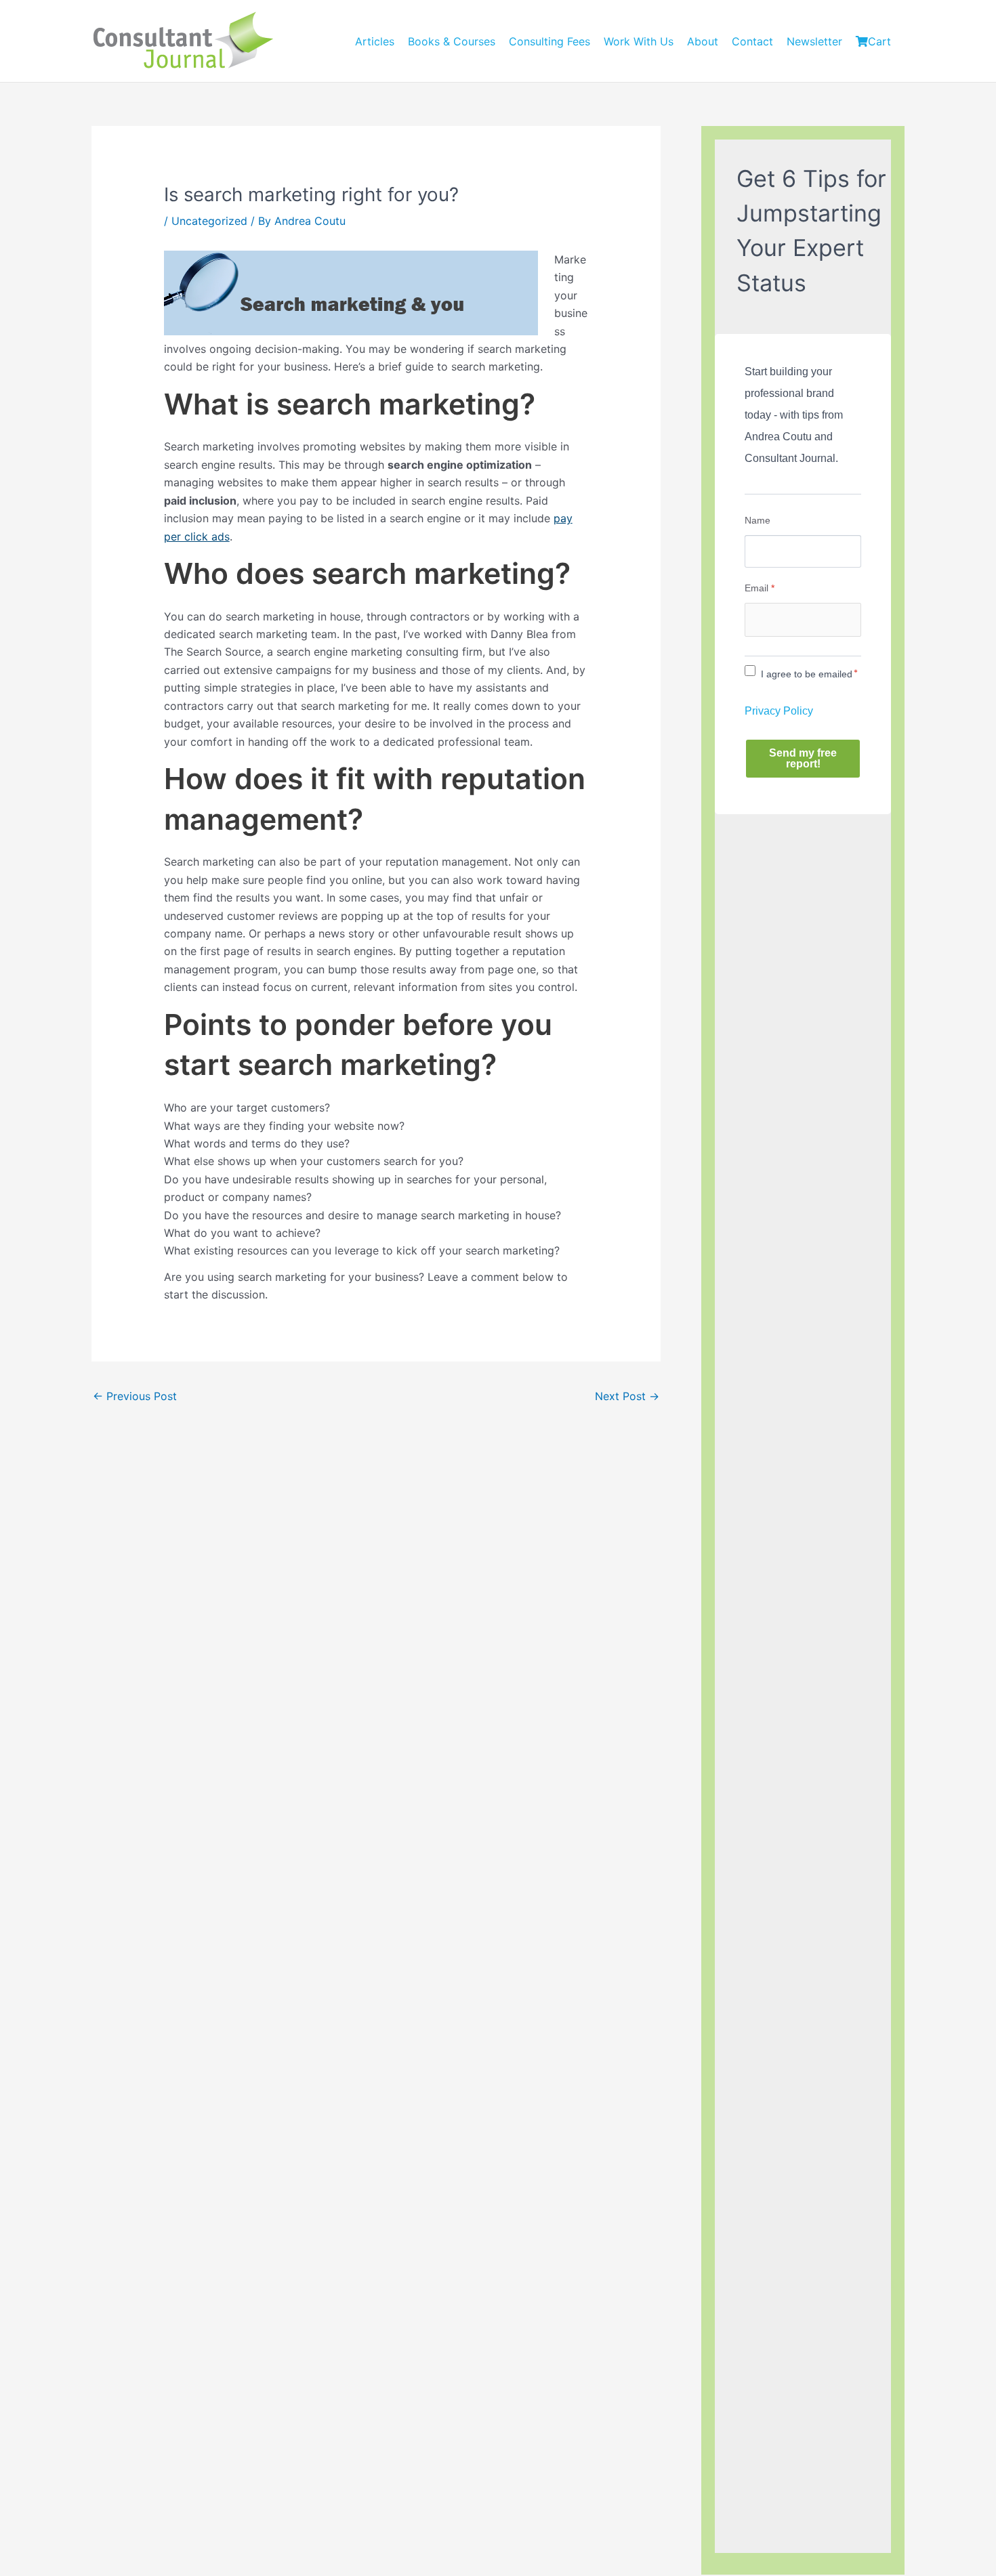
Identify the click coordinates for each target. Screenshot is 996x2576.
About (703, 41)
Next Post (627, 1396)
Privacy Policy (779, 711)
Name (758, 520)
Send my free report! (803, 758)
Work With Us (639, 41)
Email (760, 588)
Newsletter (814, 41)
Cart (879, 41)
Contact (752, 41)
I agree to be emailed (807, 674)
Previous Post (135, 1396)
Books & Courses (452, 41)
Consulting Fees (549, 41)
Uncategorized (209, 221)
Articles (375, 41)
